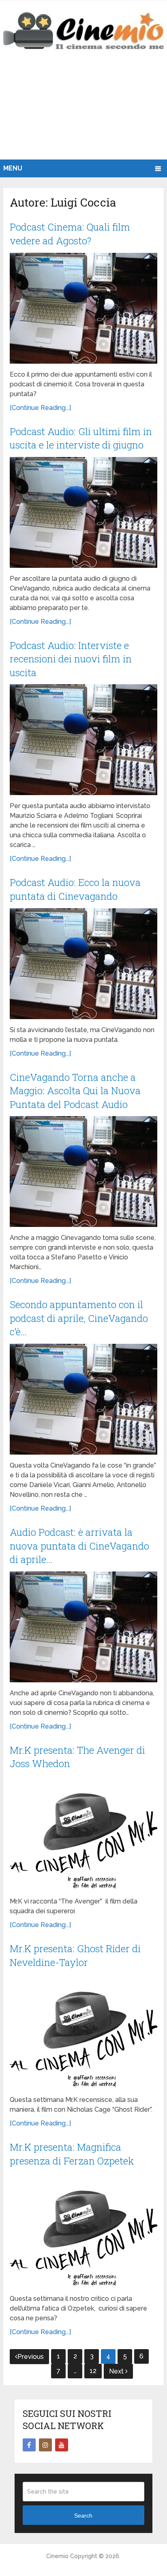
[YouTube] (62, 2445)
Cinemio (57, 2556)
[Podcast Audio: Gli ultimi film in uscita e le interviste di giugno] (83, 512)
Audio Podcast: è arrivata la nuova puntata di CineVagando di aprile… (79, 1546)
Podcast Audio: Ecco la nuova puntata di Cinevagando (75, 889)
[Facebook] (29, 2445)
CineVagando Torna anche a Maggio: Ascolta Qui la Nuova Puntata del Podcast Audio (75, 1091)
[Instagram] (45, 2445)
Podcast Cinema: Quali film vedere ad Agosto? (70, 234)
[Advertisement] (83, 113)
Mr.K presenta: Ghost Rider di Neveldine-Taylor (75, 1955)
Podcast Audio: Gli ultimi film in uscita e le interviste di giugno (81, 438)
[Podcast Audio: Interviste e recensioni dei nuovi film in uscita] (83, 740)
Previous (31, 2357)
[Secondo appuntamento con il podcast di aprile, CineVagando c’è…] (83, 1399)
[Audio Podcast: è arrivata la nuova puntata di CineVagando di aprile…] (83, 1627)
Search (83, 2516)
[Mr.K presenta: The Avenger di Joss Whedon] (83, 1833)
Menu (13, 168)
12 (93, 2371)
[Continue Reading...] (40, 408)
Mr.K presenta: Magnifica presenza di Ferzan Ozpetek (72, 2154)
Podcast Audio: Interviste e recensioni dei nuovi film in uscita (71, 659)
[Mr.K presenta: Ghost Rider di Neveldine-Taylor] (83, 2032)
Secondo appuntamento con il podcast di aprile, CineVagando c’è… (79, 1318)
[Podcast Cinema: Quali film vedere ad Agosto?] (83, 308)
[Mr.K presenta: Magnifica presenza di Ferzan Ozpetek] (83, 2230)
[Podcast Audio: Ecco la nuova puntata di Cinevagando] (83, 964)
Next (117, 2371)
